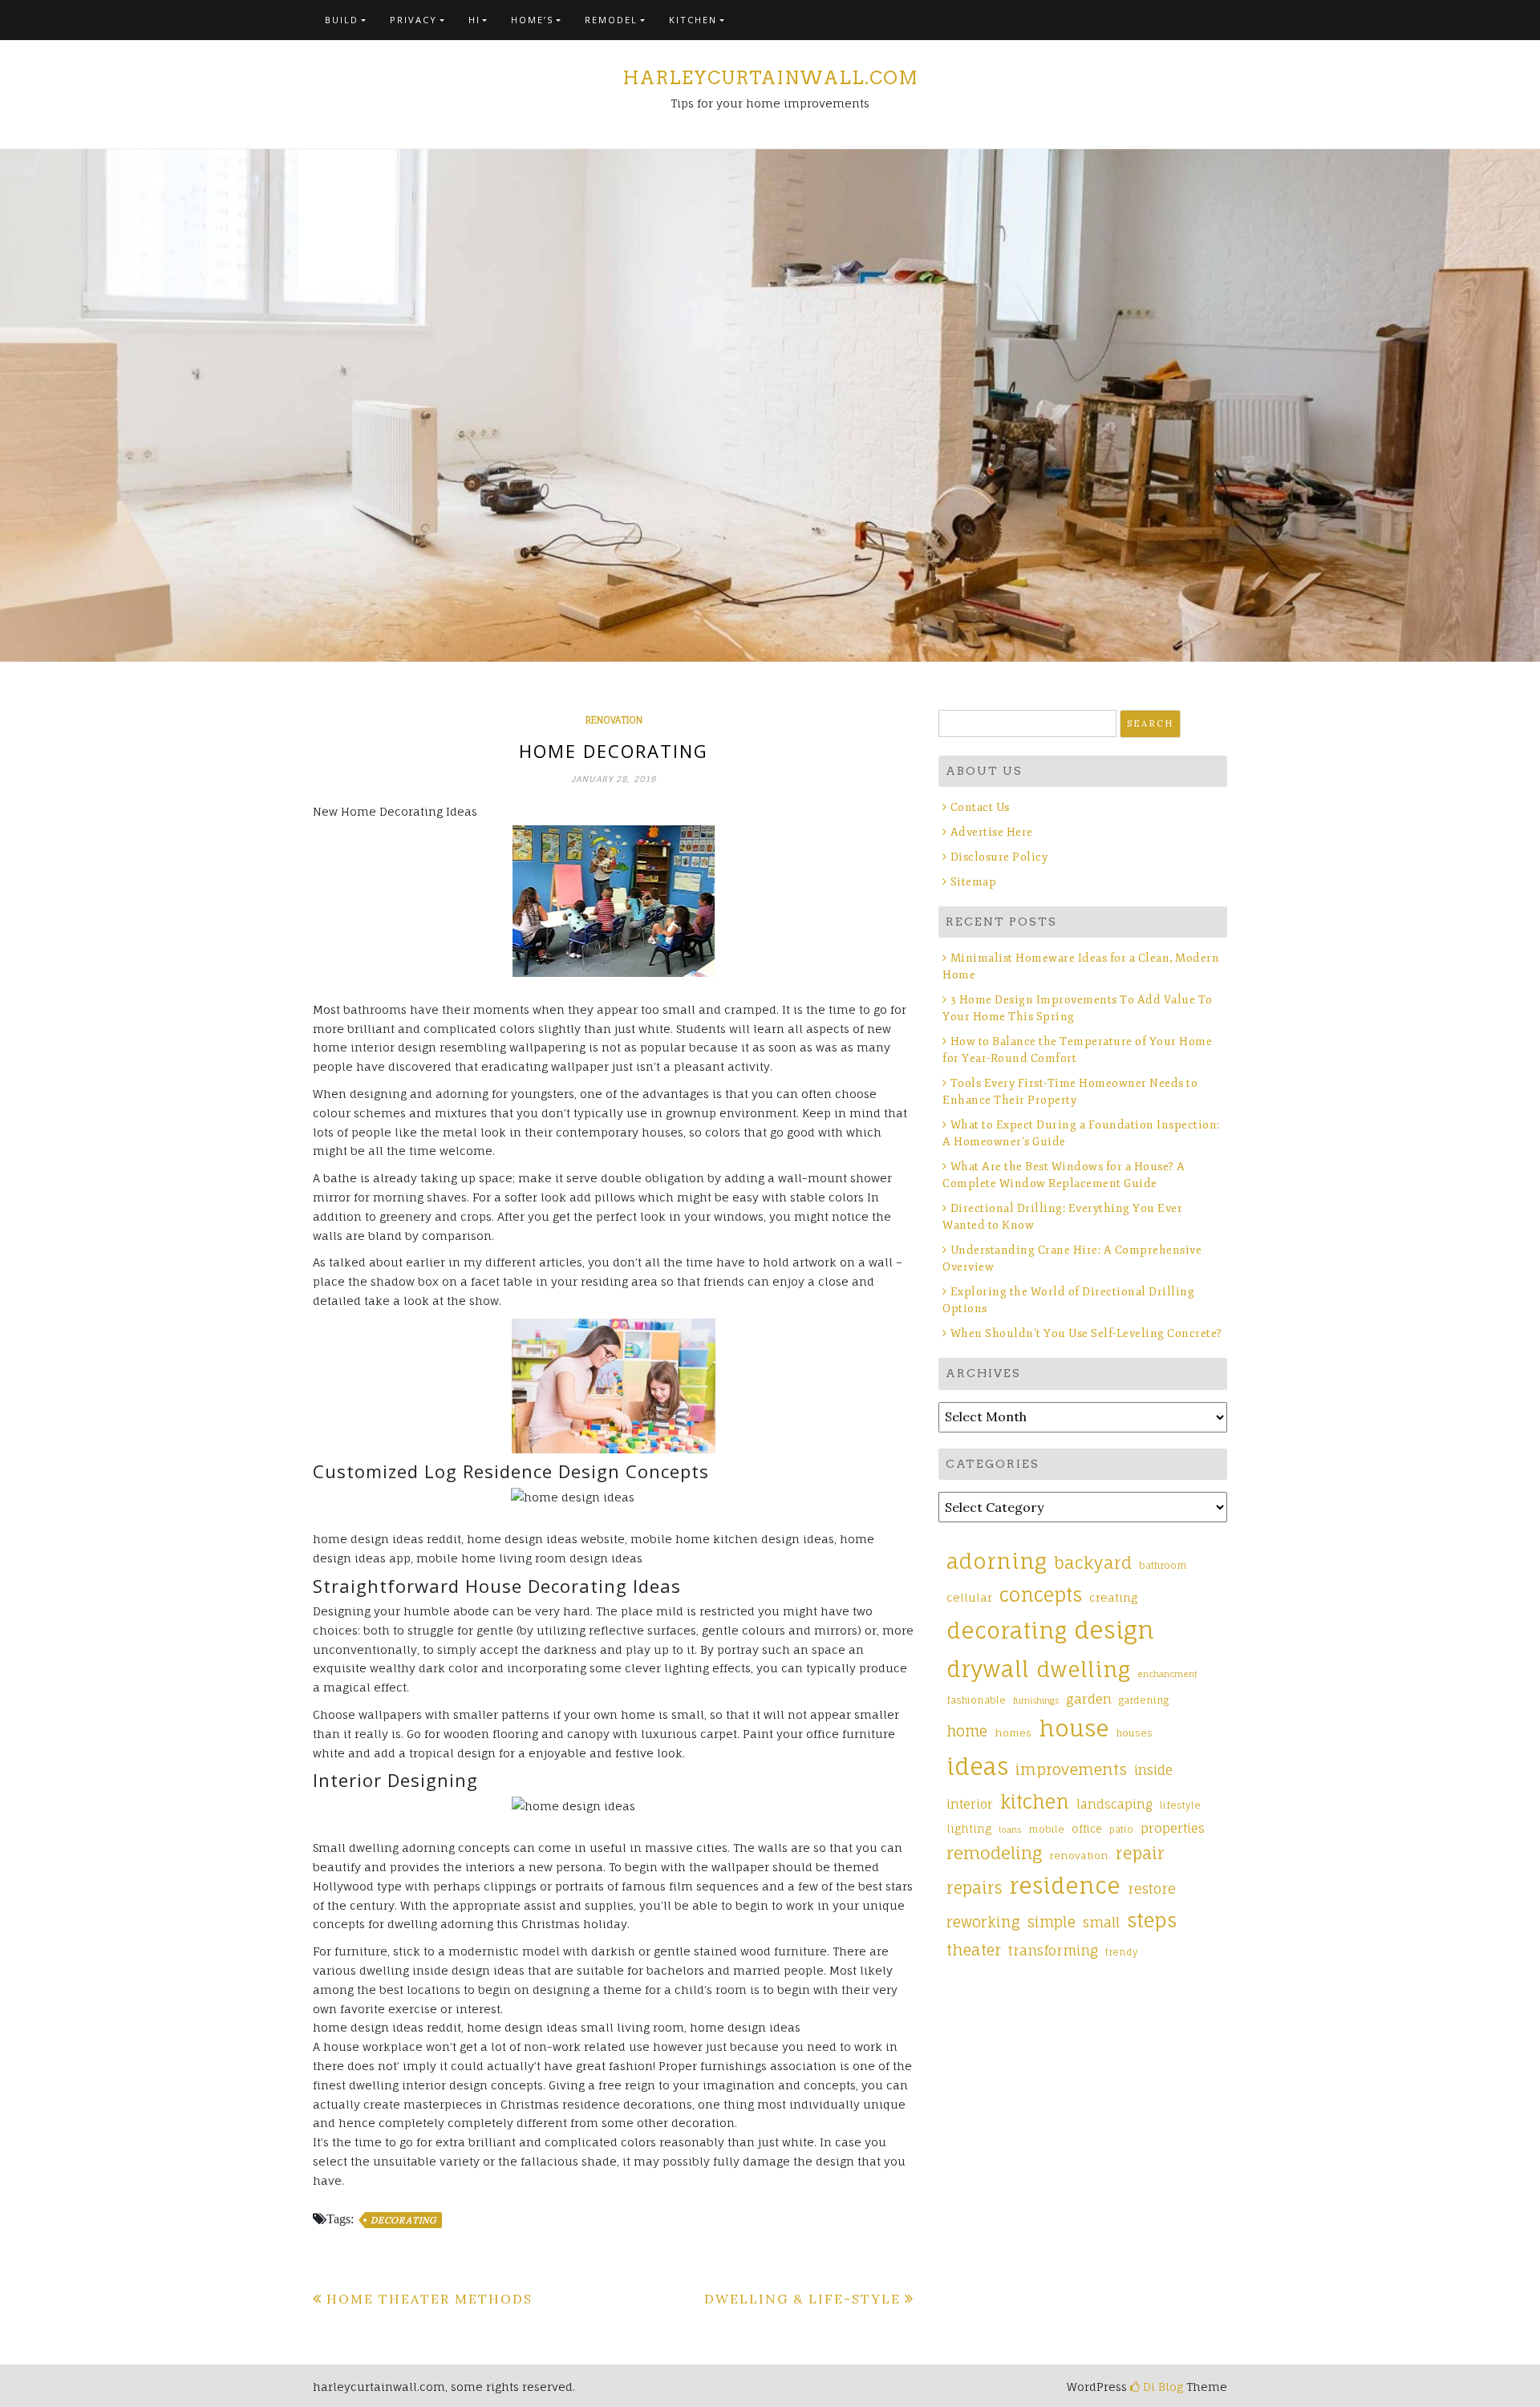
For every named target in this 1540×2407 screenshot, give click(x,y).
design (1114, 1630)
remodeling (994, 1853)
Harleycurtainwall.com (770, 78)
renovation (614, 720)
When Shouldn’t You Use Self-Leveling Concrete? (1088, 1333)
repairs (974, 1888)
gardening (1144, 1700)
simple (1052, 1922)
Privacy (413, 20)
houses (1135, 1733)
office (1087, 1829)
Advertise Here (992, 832)
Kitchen (693, 20)
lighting (969, 1829)
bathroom (1163, 1566)
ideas (977, 1767)
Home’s (532, 20)
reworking (983, 1922)
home (967, 1731)
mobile (1046, 1830)
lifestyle (1180, 1805)
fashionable (976, 1700)
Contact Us (980, 807)
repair (1140, 1853)
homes (1013, 1733)
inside (1153, 1770)
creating (1113, 1597)
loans (1010, 1830)
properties (1173, 1828)
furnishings (1036, 1700)
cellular (969, 1597)
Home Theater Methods (430, 2299)
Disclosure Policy (999, 857)
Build (342, 20)
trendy (1122, 1952)
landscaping (1114, 1804)
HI (474, 20)
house (1074, 1728)
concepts (1041, 1595)
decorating (403, 2220)
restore (1152, 1888)
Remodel (611, 20)
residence (1065, 1886)
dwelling (1083, 1669)
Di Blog (1161, 2387)
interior (970, 1804)
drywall (988, 1669)
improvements (1071, 1769)
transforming (1053, 1950)
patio (1121, 1830)
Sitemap (973, 882)
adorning (997, 1561)
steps (1152, 1920)
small (1101, 1922)
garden (1089, 1699)
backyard (1093, 1563)
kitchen (1035, 1802)
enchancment (1167, 1674)
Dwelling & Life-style (802, 2299)
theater (974, 1950)
